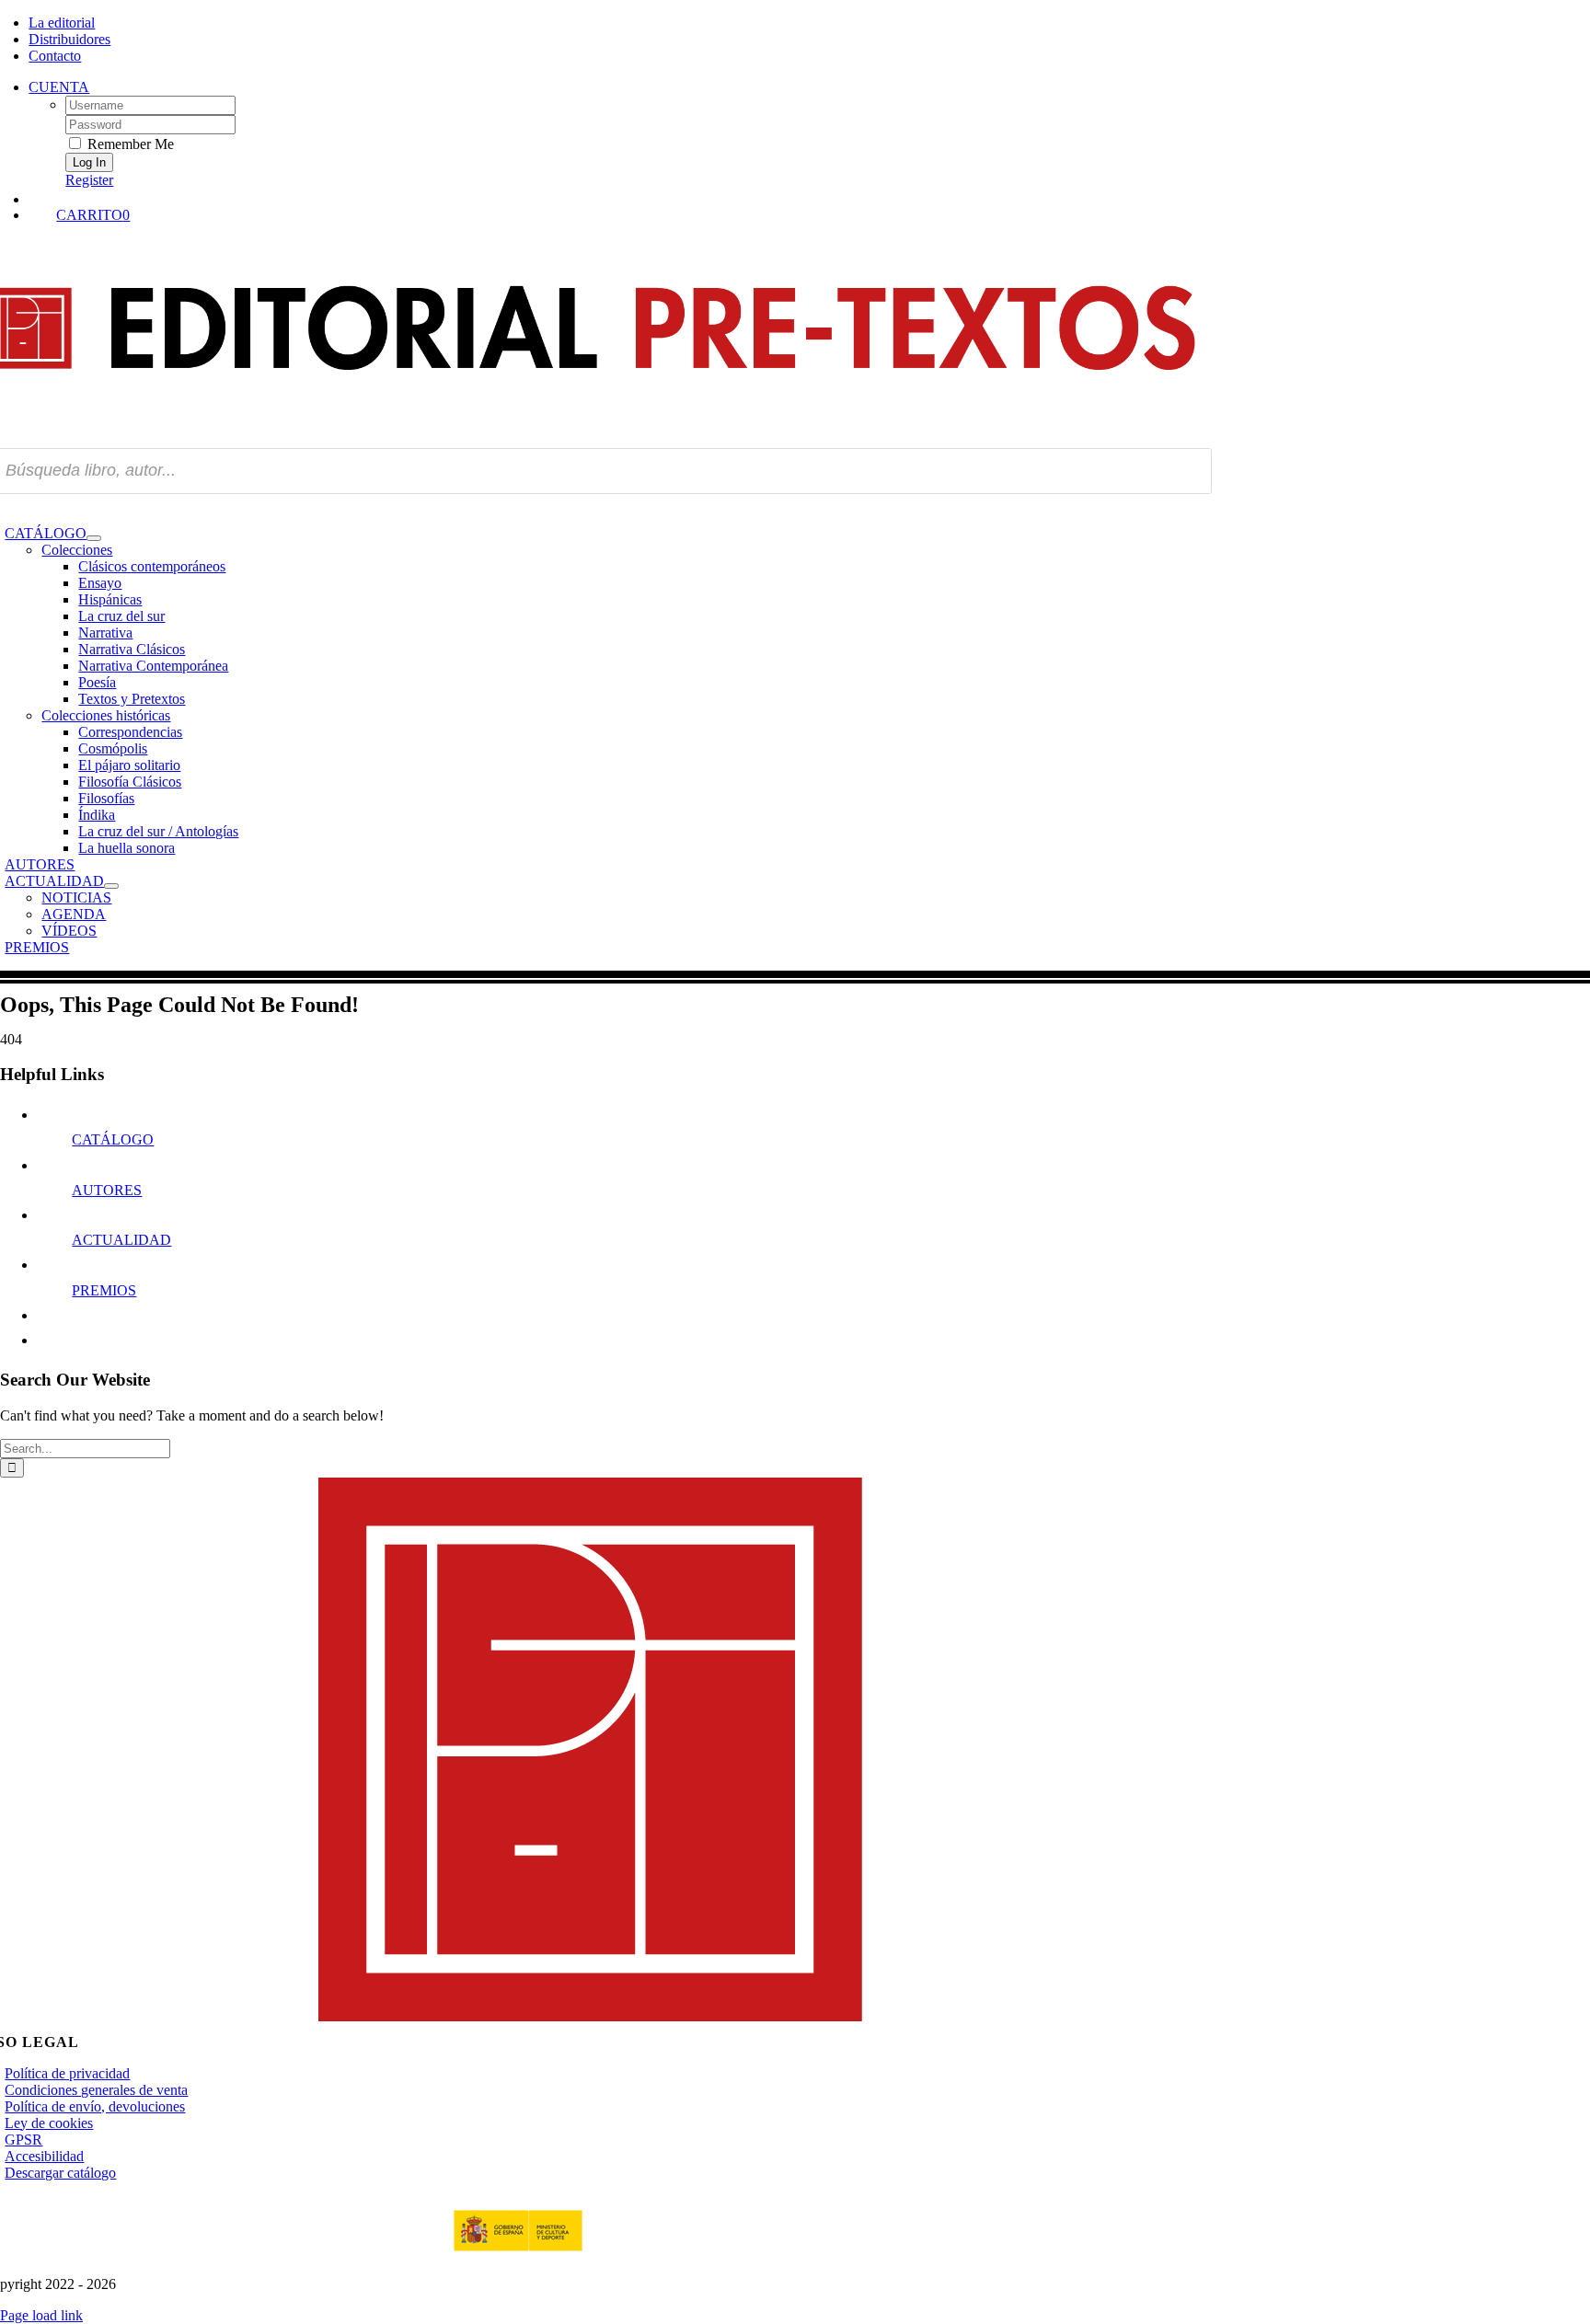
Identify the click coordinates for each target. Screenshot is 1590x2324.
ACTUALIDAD (121, 1240)
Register (89, 180)
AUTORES (107, 1190)
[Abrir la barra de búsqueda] (615, 198)
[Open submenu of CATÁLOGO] (94, 538)
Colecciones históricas (106, 715)
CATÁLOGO (113, 1139)
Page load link (41, 2315)
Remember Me (129, 144)
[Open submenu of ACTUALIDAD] (111, 886)
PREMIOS (104, 1290)
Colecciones (77, 550)
